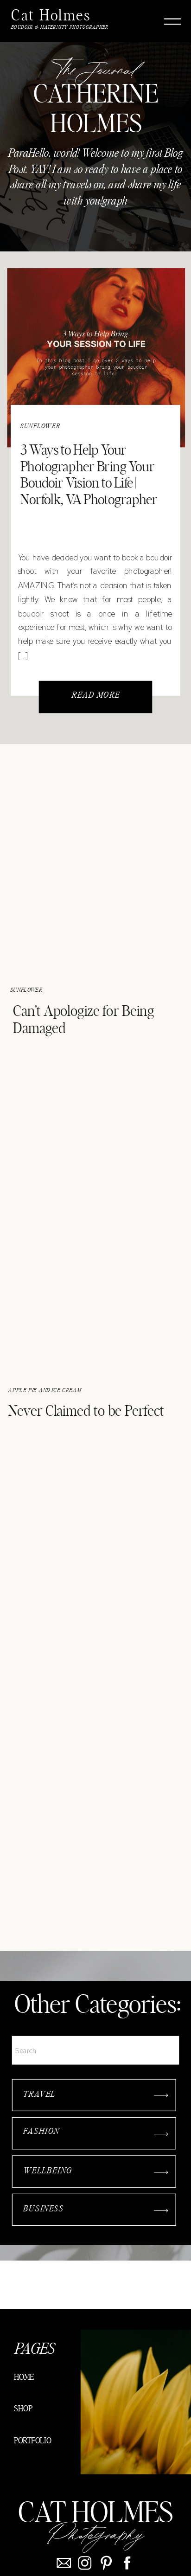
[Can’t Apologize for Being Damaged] (95, 865)
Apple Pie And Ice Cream (45, 1391)
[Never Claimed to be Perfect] (95, 1266)
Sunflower (41, 426)
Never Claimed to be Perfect (86, 1412)
